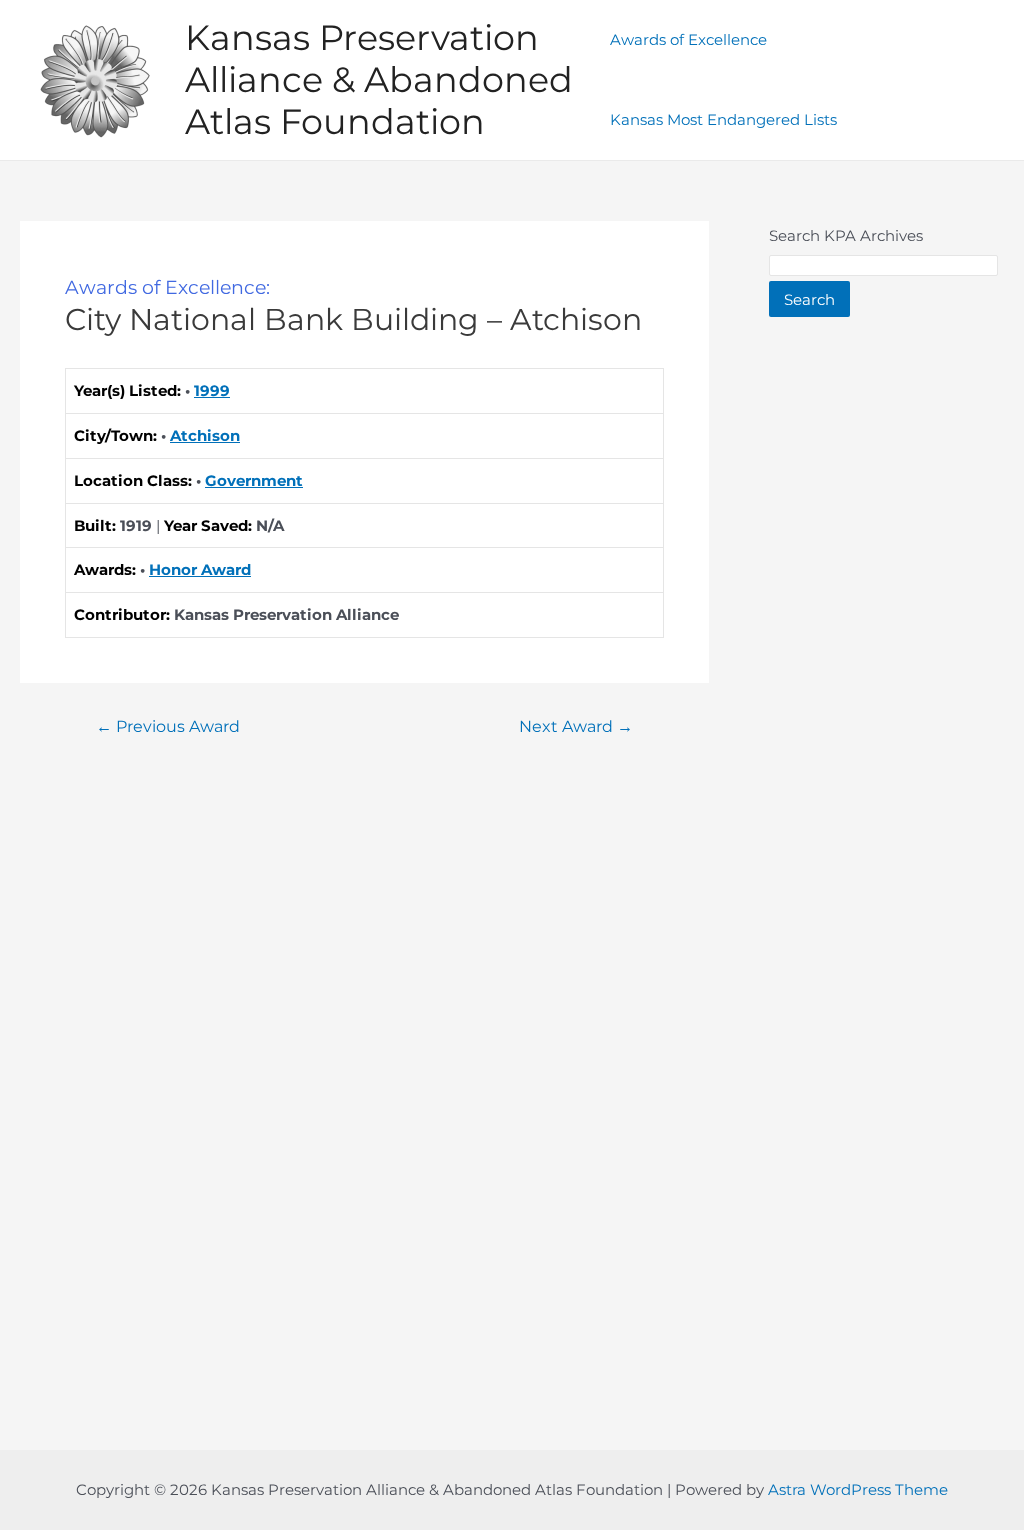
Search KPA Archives (846, 235)
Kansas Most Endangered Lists (723, 119)
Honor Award (200, 569)
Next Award (576, 727)
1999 (212, 390)
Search (809, 299)
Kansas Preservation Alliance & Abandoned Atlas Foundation (379, 79)
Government (254, 480)
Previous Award (168, 727)
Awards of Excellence (688, 39)
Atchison (205, 435)
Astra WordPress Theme (858, 1489)
